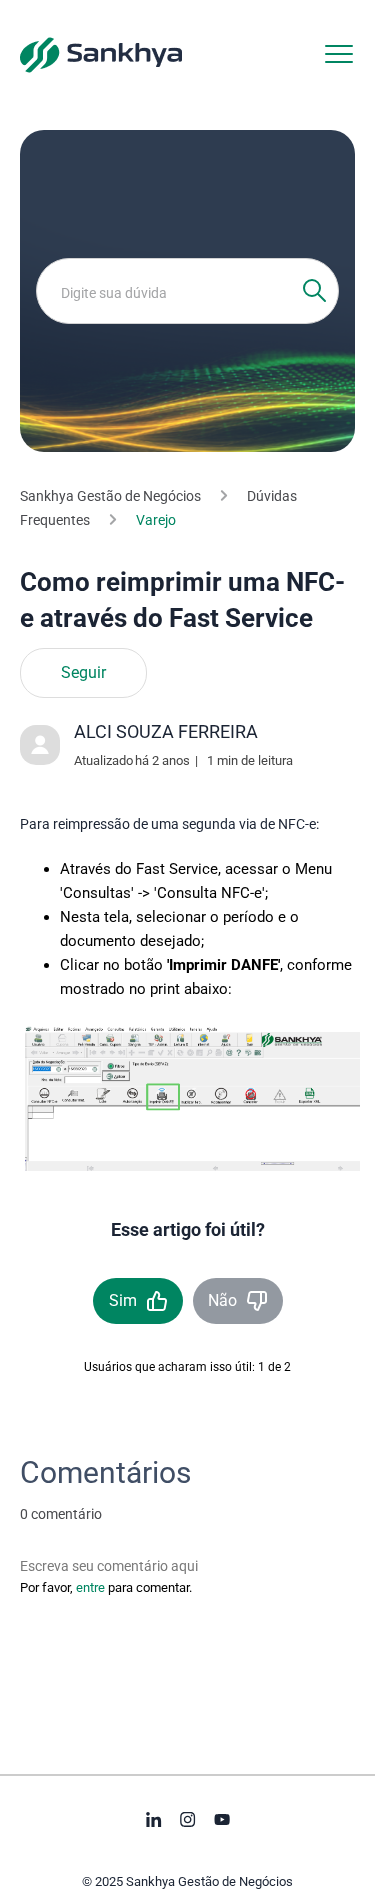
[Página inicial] (101, 54)
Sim (123, 1300)
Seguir (83, 673)
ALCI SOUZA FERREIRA (166, 731)
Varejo (156, 520)
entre (90, 1587)
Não (222, 1300)
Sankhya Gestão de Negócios (110, 496)
